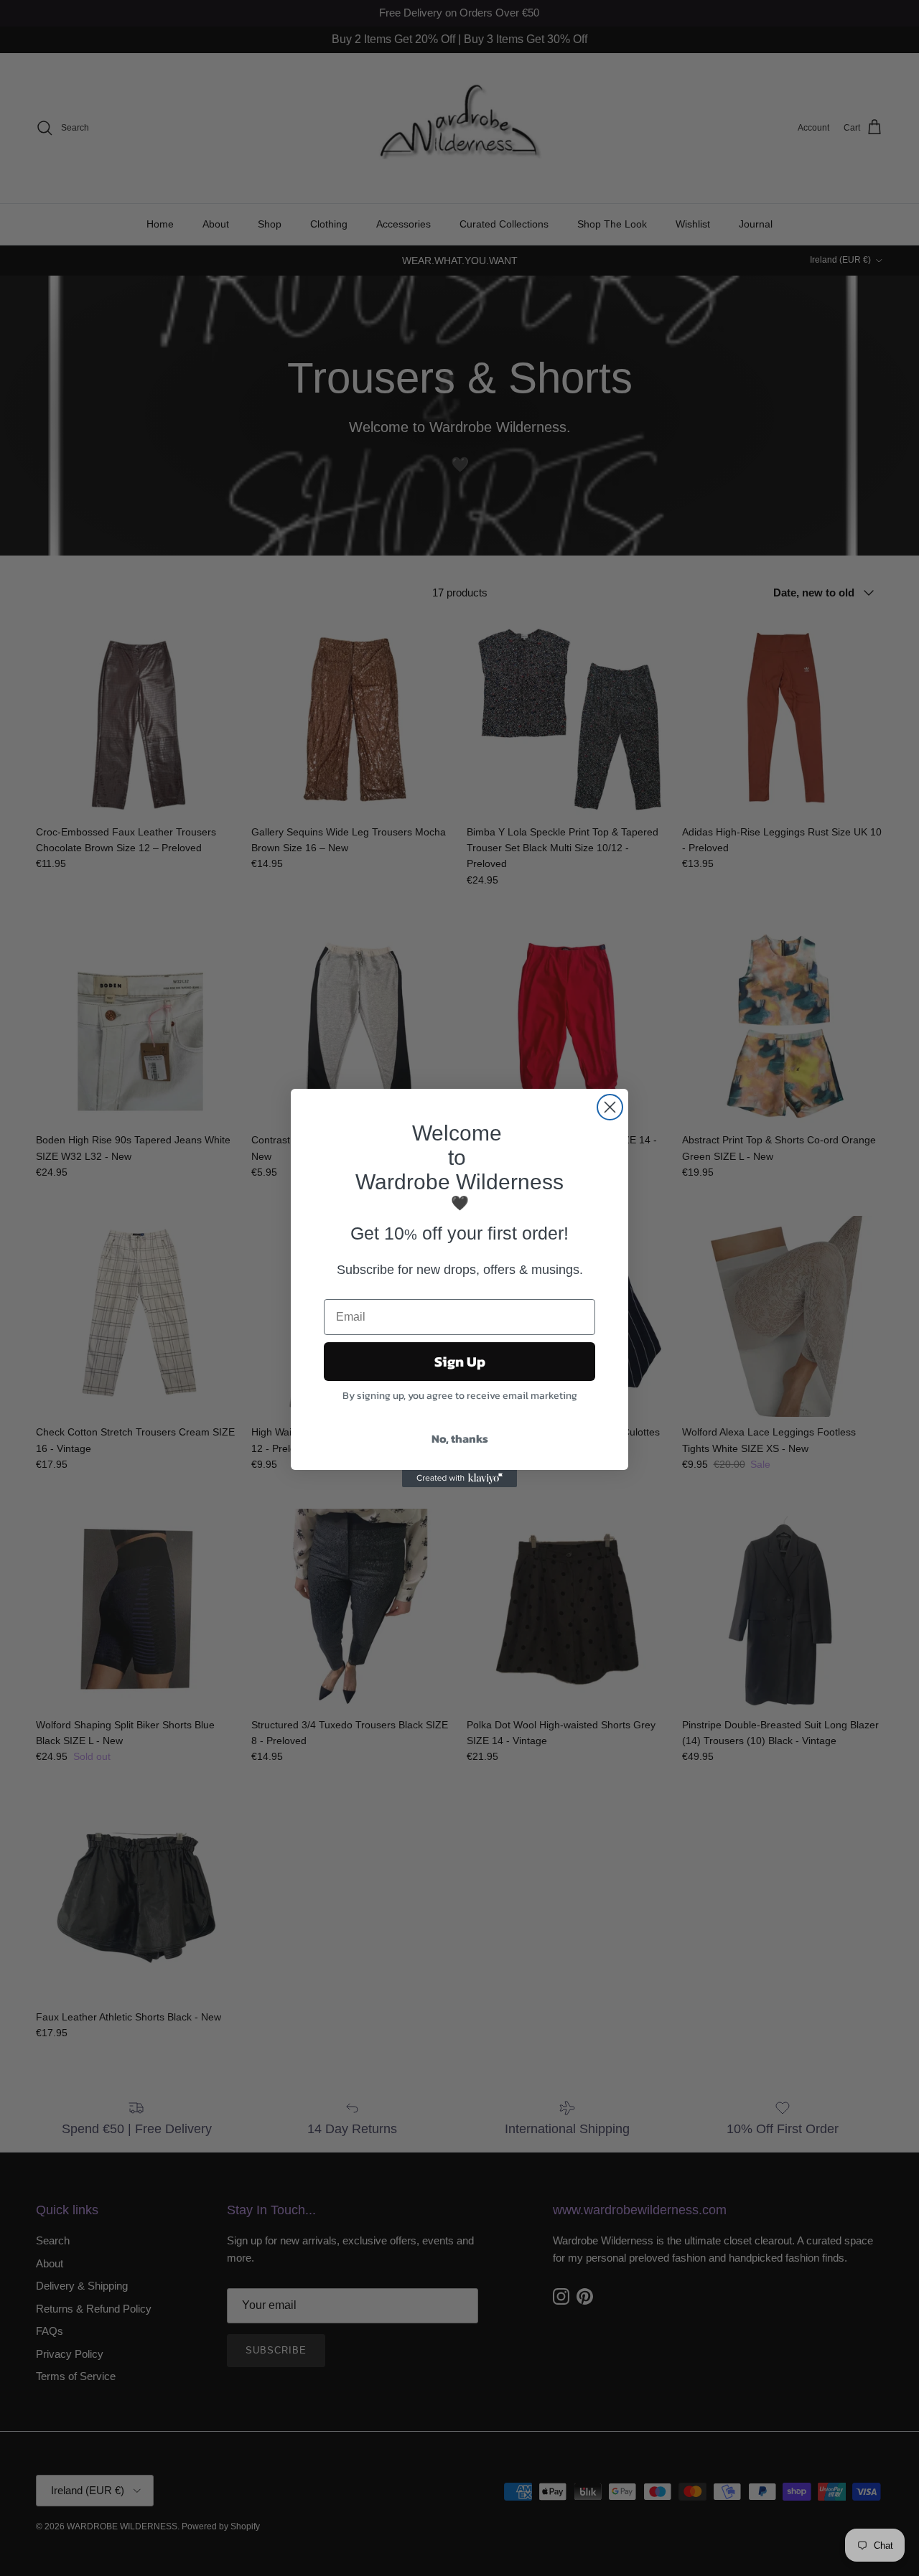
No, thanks (460, 1438)
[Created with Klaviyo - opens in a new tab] (459, 1479)
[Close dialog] (610, 1107)
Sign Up (460, 1362)
